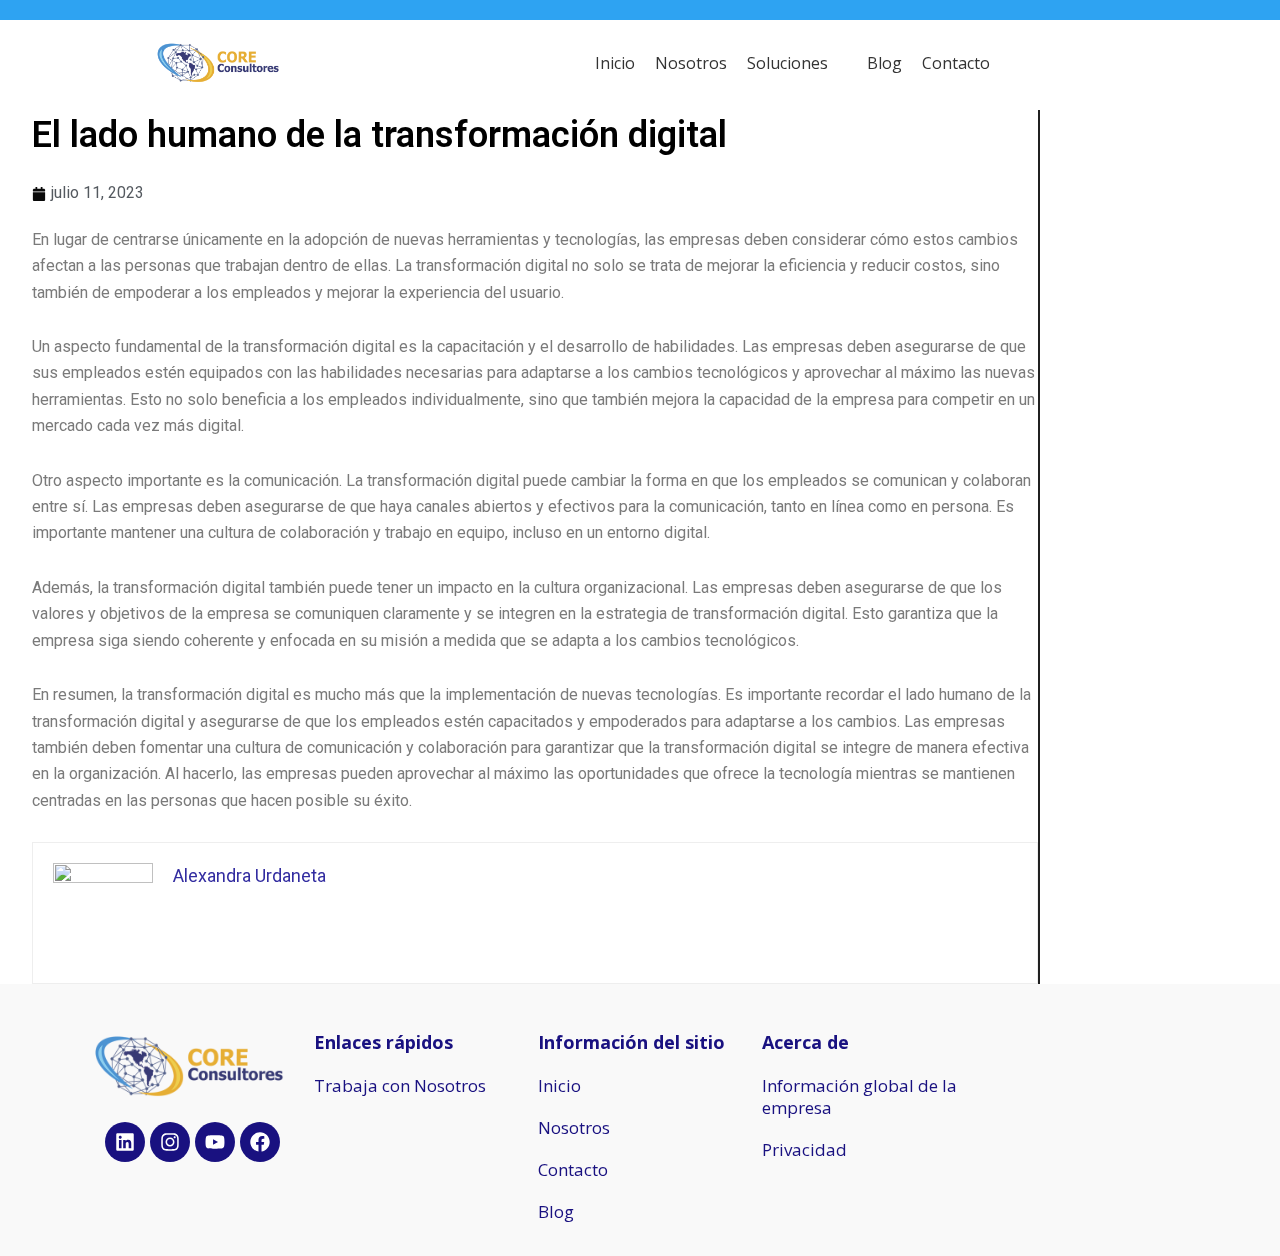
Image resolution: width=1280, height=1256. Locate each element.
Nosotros (574, 1127)
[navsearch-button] (1120, 65)
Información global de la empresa (859, 1096)
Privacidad (804, 1149)
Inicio (559, 1085)
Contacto (573, 1169)
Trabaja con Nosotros (400, 1085)
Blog (556, 1211)
